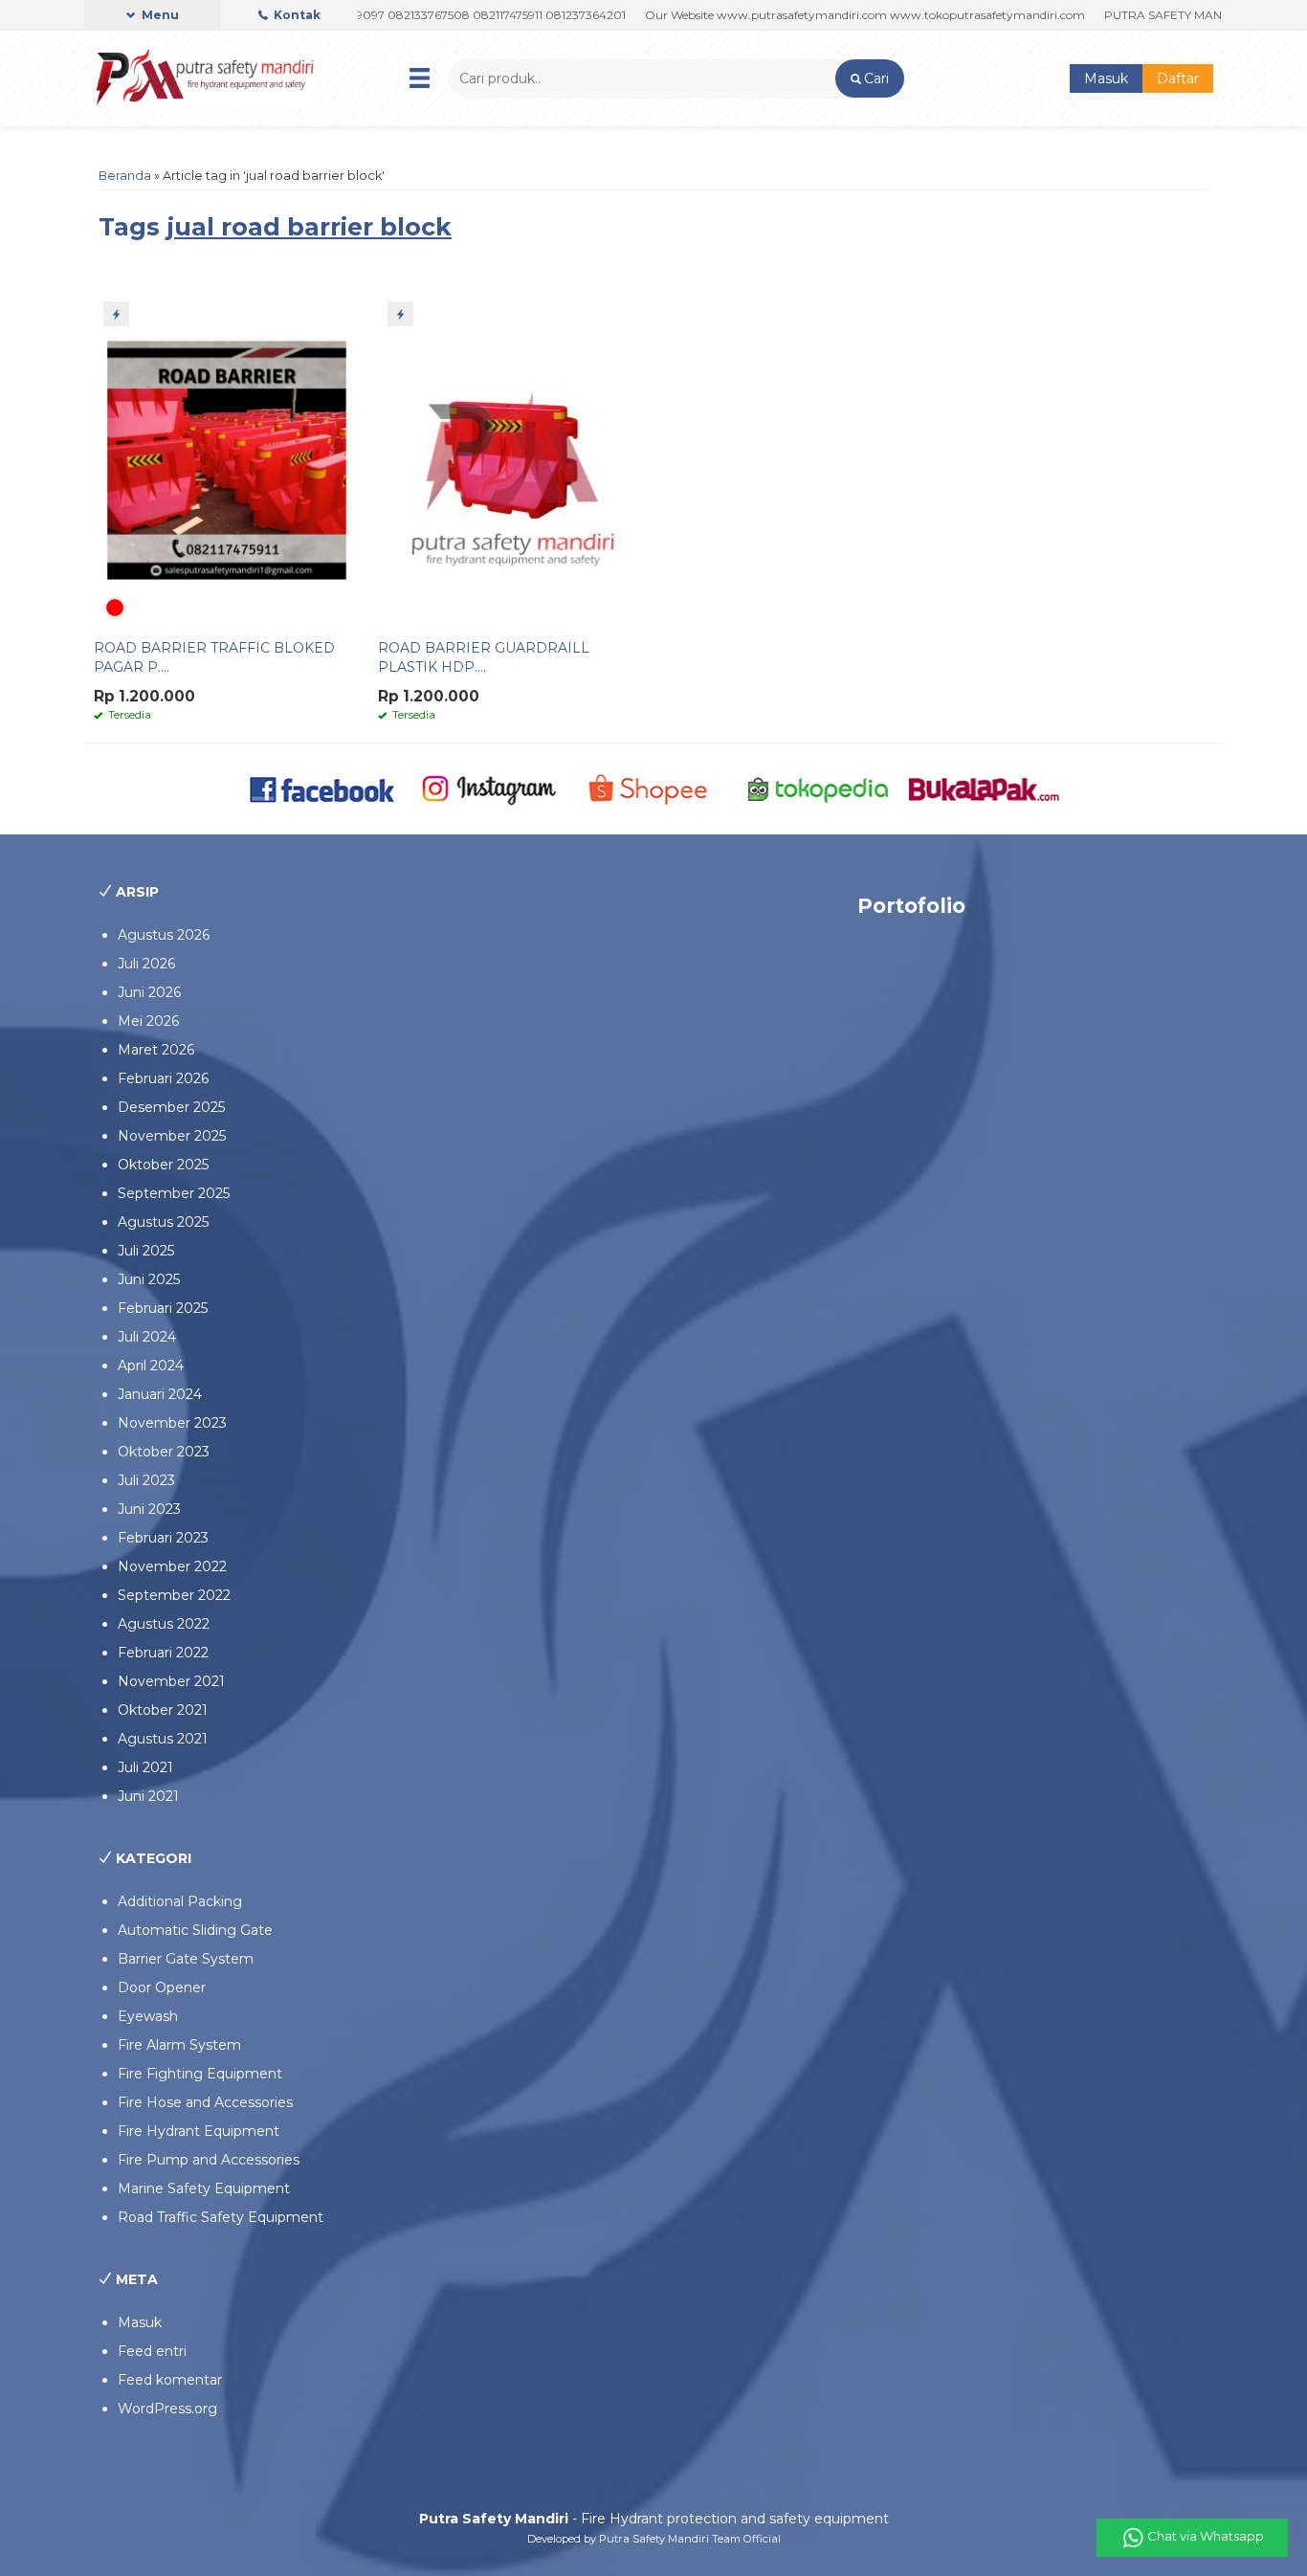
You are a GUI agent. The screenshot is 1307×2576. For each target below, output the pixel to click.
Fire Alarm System (179, 2045)
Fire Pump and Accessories (209, 2160)
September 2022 (174, 1595)
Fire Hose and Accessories (205, 2102)
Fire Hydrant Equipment (199, 2131)
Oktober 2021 (163, 1710)
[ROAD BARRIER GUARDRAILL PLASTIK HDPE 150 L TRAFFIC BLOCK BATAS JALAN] (511, 459)
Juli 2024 (147, 1337)
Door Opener (162, 1988)
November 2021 (171, 1681)
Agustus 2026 (164, 935)
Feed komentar (170, 2380)
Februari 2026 (163, 1078)
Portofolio (911, 906)
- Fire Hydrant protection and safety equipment (654, 2519)
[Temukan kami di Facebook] (323, 788)
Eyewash (148, 2016)
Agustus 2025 (163, 1222)
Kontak (296, 15)
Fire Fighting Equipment (200, 2074)
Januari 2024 (160, 1394)
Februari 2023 (163, 1538)
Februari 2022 (163, 1653)
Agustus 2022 (164, 1624)
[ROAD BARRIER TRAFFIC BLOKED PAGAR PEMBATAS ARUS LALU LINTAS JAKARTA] (227, 459)
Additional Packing (180, 1901)
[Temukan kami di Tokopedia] (819, 788)
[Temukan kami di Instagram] (488, 788)
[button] (869, 78)
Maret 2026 (156, 1050)
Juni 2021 (148, 1796)
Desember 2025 (171, 1107)
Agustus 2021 (163, 1739)
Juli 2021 (145, 1767)
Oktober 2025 (163, 1165)
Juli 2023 (146, 1480)
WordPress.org (167, 2409)
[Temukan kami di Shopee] (654, 788)
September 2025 (174, 1193)
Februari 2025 (163, 1308)
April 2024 (151, 1366)
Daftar (1178, 78)
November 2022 (172, 1566)
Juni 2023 (149, 1509)
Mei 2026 (148, 1021)
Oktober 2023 (164, 1452)
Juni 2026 (149, 992)
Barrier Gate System (186, 1959)
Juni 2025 (149, 1279)
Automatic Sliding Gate (195, 1930)
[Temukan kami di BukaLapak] (984, 788)
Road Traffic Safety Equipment (221, 2217)
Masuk (1106, 78)
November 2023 (172, 1423)
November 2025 (172, 1136)
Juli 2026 (146, 964)
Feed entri (152, 2351)
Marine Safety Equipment (204, 2188)
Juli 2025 (146, 1251)
